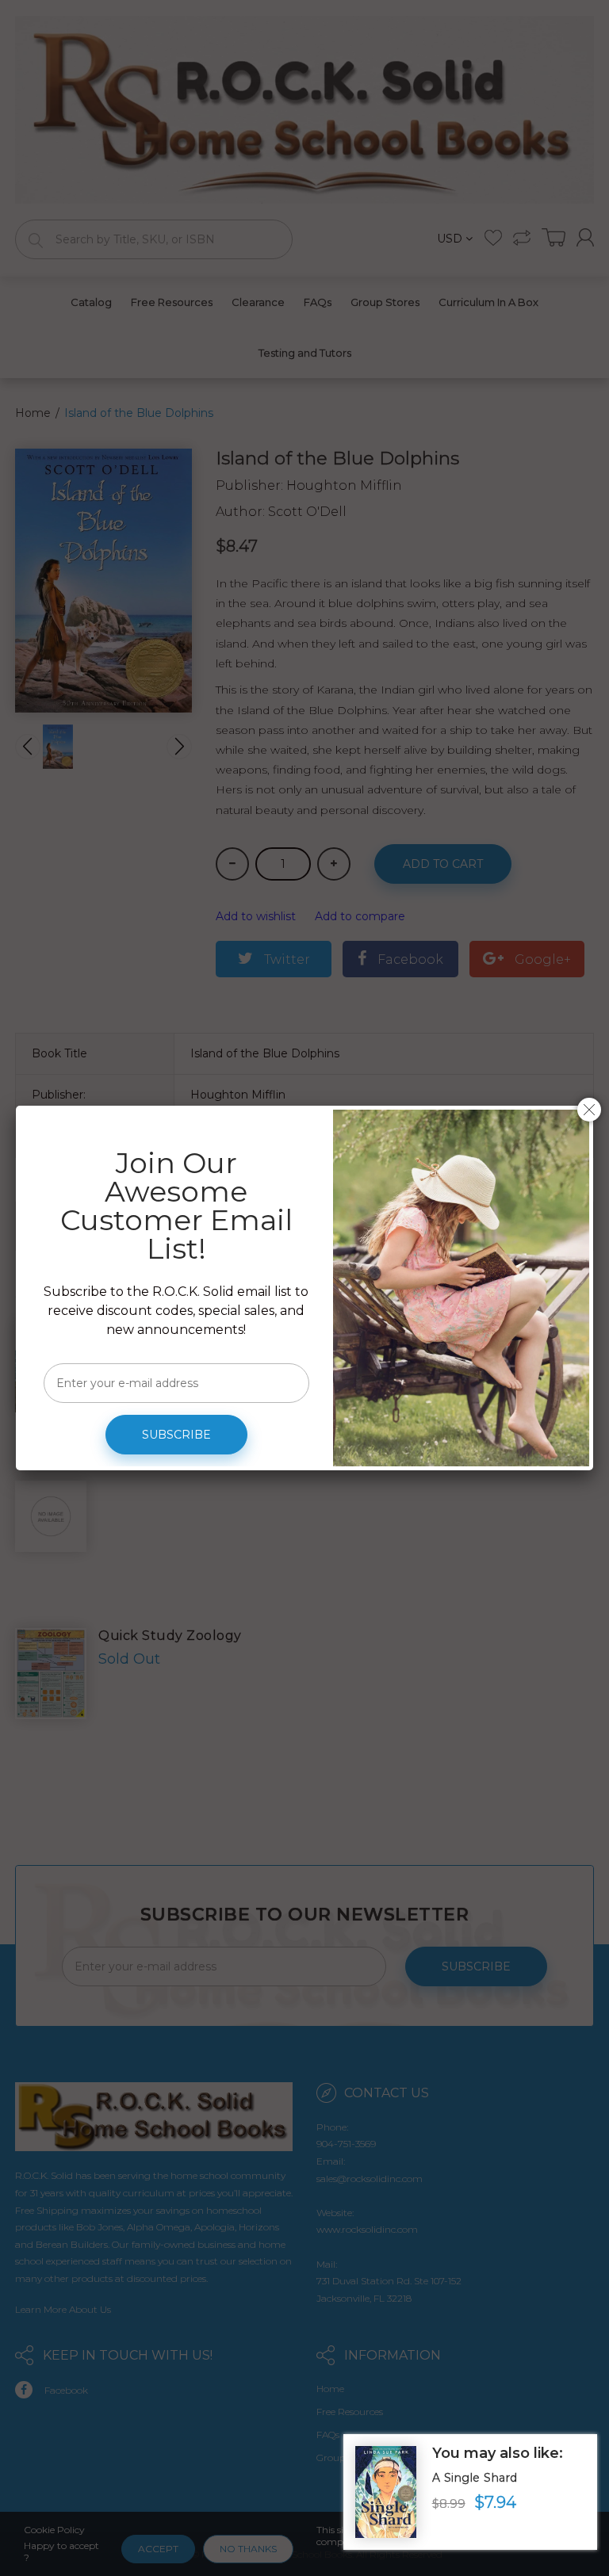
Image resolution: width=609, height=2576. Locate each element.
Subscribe (176, 1435)
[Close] (589, 1110)
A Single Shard (475, 2478)
